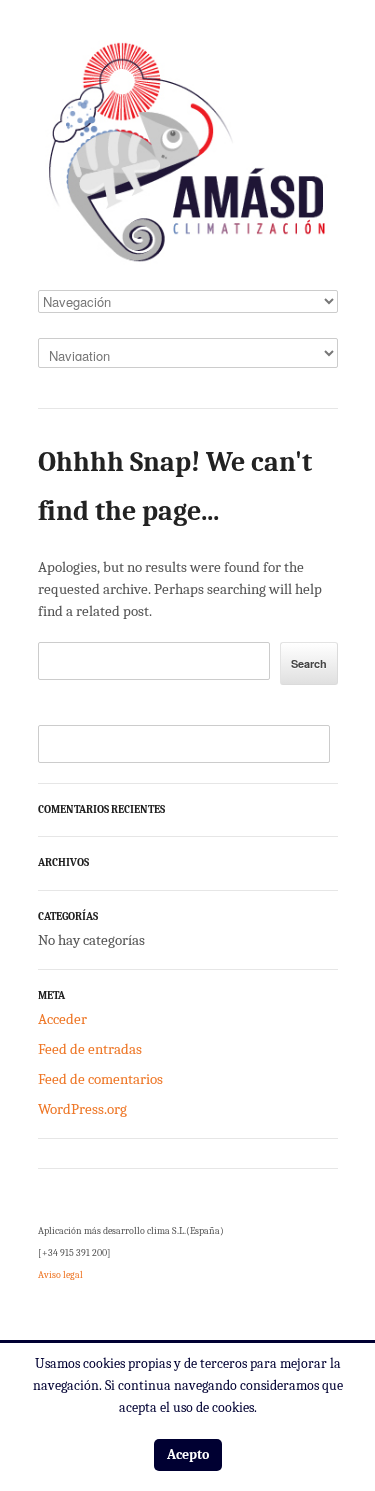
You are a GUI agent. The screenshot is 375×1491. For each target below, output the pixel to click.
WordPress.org (82, 1109)
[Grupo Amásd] (188, 158)
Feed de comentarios (100, 1079)
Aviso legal (60, 1275)
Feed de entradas (90, 1049)
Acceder (62, 1019)
